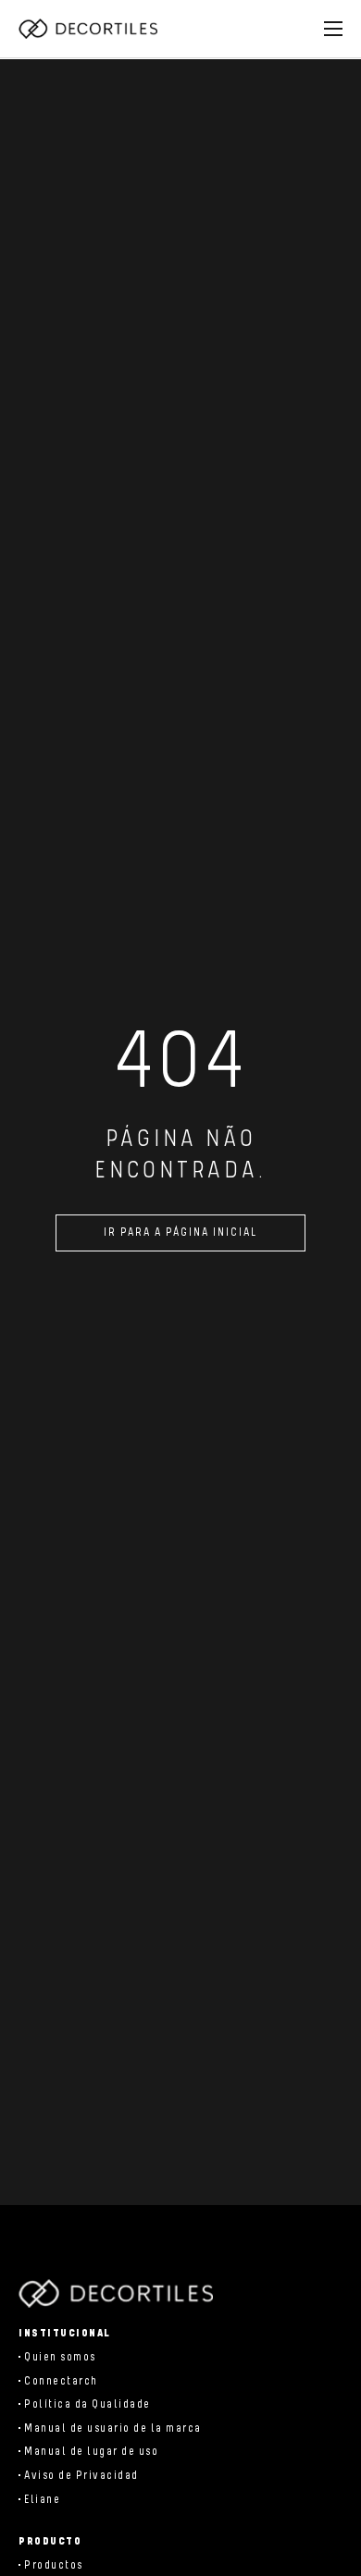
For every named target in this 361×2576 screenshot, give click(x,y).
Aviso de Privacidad (81, 2476)
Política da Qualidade (87, 2404)
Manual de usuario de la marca (113, 2428)
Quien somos (60, 2357)
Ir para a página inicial (180, 1233)
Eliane (42, 2500)
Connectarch (61, 2381)
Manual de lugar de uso (91, 2452)
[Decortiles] (88, 29)
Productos (54, 2565)
